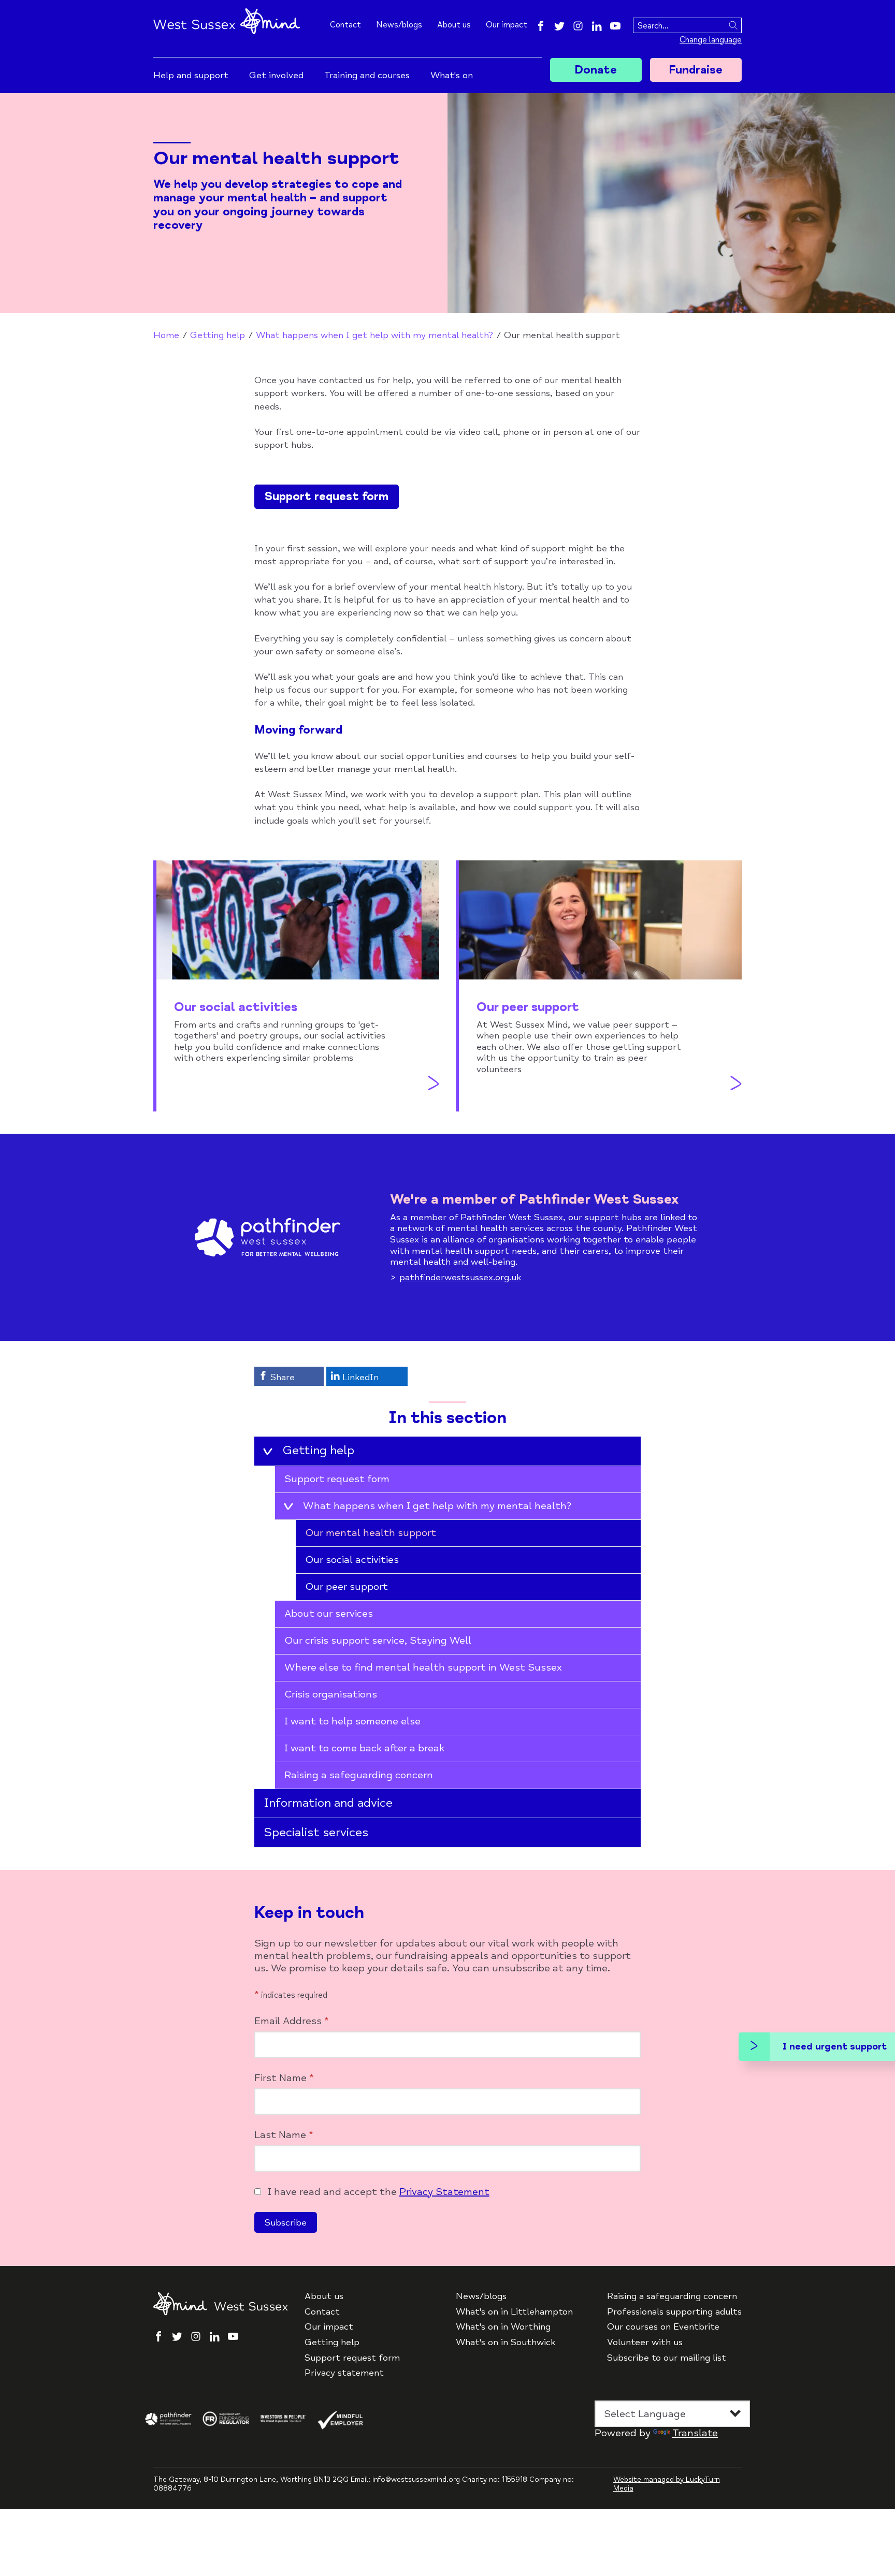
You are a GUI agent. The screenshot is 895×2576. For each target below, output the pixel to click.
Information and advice (328, 1803)
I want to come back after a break (364, 1748)
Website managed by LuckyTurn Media (667, 2484)
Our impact (507, 25)
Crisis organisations (331, 1694)
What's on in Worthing (503, 2327)
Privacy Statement (444, 2192)
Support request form (327, 496)
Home (166, 335)
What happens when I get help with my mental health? (374, 335)
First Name (284, 2078)
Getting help (218, 335)
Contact (345, 25)
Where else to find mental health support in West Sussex (423, 1667)
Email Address (292, 2021)
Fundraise (696, 70)
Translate (695, 2433)
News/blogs (399, 25)
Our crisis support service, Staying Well (378, 1640)
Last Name (284, 2135)
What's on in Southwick (506, 2342)
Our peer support (347, 1586)
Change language (711, 40)
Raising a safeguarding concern (359, 1775)
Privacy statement (344, 2373)
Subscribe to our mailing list (667, 2358)
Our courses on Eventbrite (663, 2327)
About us (454, 25)
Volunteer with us (645, 2342)
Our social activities (352, 1560)
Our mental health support (371, 1533)
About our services (329, 1613)
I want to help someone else (352, 1721)
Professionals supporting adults (674, 2312)
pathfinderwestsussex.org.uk (460, 1277)
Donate (596, 70)
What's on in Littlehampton (514, 2312)
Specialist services (316, 1832)
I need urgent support (835, 2046)
